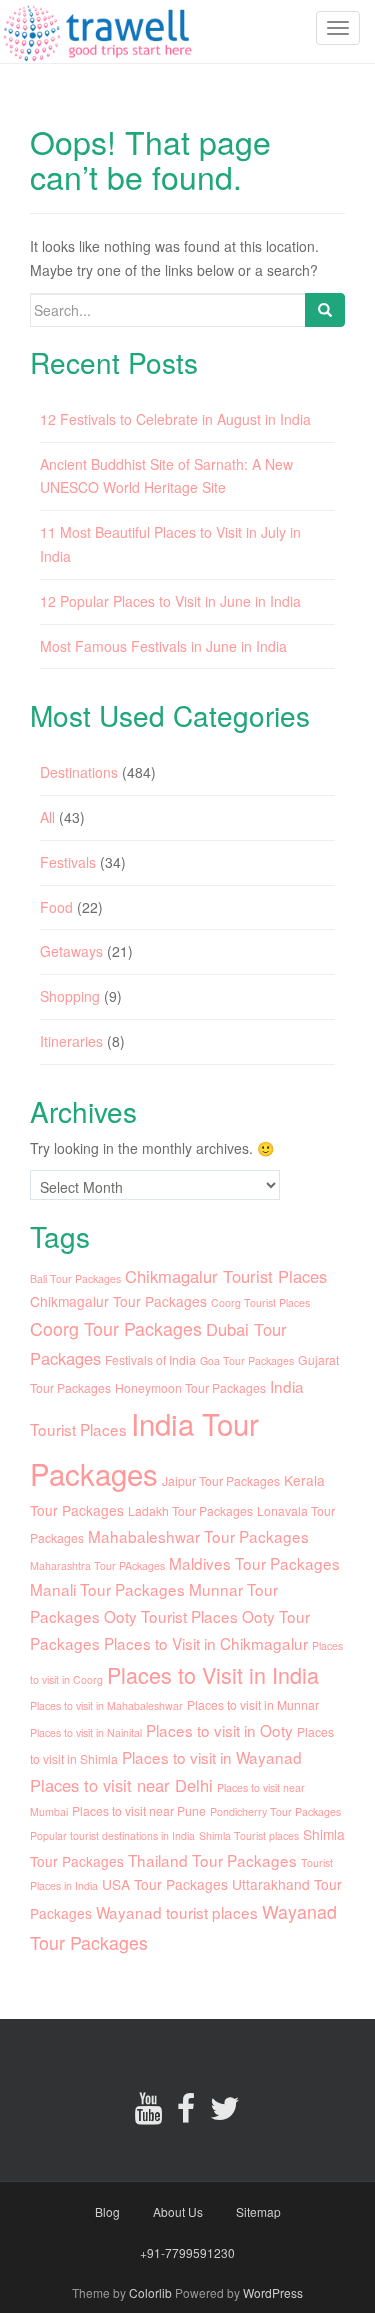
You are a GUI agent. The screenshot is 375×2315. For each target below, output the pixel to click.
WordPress (273, 2292)
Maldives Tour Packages (254, 1563)
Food (56, 907)
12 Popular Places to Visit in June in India (170, 601)
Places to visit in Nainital (86, 1732)
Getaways (71, 951)
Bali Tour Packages (75, 1278)
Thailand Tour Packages (212, 1860)
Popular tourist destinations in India (112, 1835)
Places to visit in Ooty (219, 1730)
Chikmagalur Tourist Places (226, 1276)
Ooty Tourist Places (171, 1616)
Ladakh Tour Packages (190, 1510)
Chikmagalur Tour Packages (118, 1301)
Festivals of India (150, 1359)
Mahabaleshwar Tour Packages (198, 1536)
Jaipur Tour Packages (221, 1480)
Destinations (79, 772)
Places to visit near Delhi (121, 1785)
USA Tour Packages (165, 1884)
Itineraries (71, 1041)
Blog (107, 2211)
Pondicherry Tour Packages (275, 1811)
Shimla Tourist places (249, 1835)
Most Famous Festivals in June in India (163, 646)
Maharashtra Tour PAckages (97, 1565)
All (47, 817)
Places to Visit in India (213, 1674)
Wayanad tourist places (177, 1912)
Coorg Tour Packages (116, 1328)
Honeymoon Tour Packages (190, 1387)
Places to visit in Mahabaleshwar (106, 1705)
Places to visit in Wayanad (212, 1757)
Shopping (70, 996)
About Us (178, 2211)
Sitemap (258, 2211)
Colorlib (150, 2292)
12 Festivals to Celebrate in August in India (175, 419)
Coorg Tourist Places (260, 1302)
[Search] (325, 310)
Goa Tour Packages (247, 1360)
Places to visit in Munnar (253, 1704)
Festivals (68, 862)
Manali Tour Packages (107, 1589)
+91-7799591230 (187, 2252)
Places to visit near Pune (139, 1810)
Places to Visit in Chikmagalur (206, 1643)
